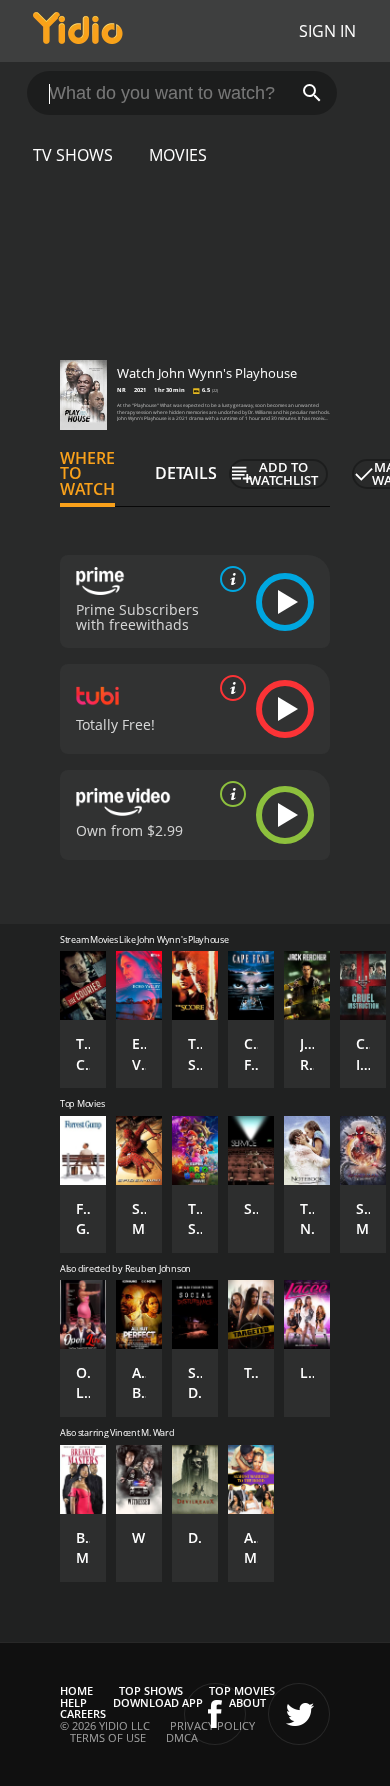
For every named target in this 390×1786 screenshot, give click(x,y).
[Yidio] (78, 31)
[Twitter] (299, 1714)
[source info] (229, 579)
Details (186, 473)
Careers (83, 1713)
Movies (178, 155)
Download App (158, 1702)
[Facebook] (215, 1714)
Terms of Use (108, 1737)
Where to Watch (87, 474)
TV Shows (73, 155)
